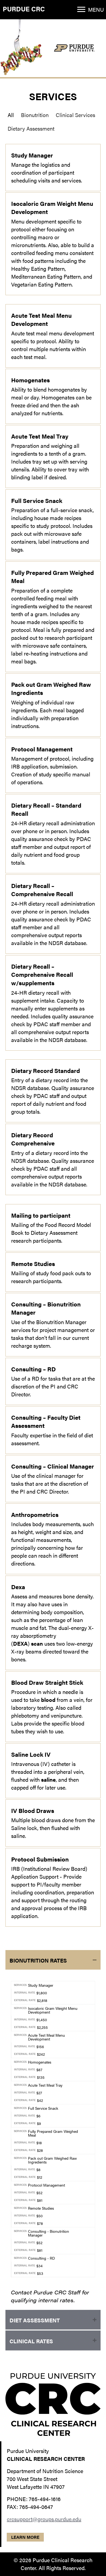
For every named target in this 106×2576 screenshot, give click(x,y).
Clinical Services (75, 115)
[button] (81, 10)
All (11, 115)
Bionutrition (35, 115)
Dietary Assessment (31, 128)
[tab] (53, 1960)
